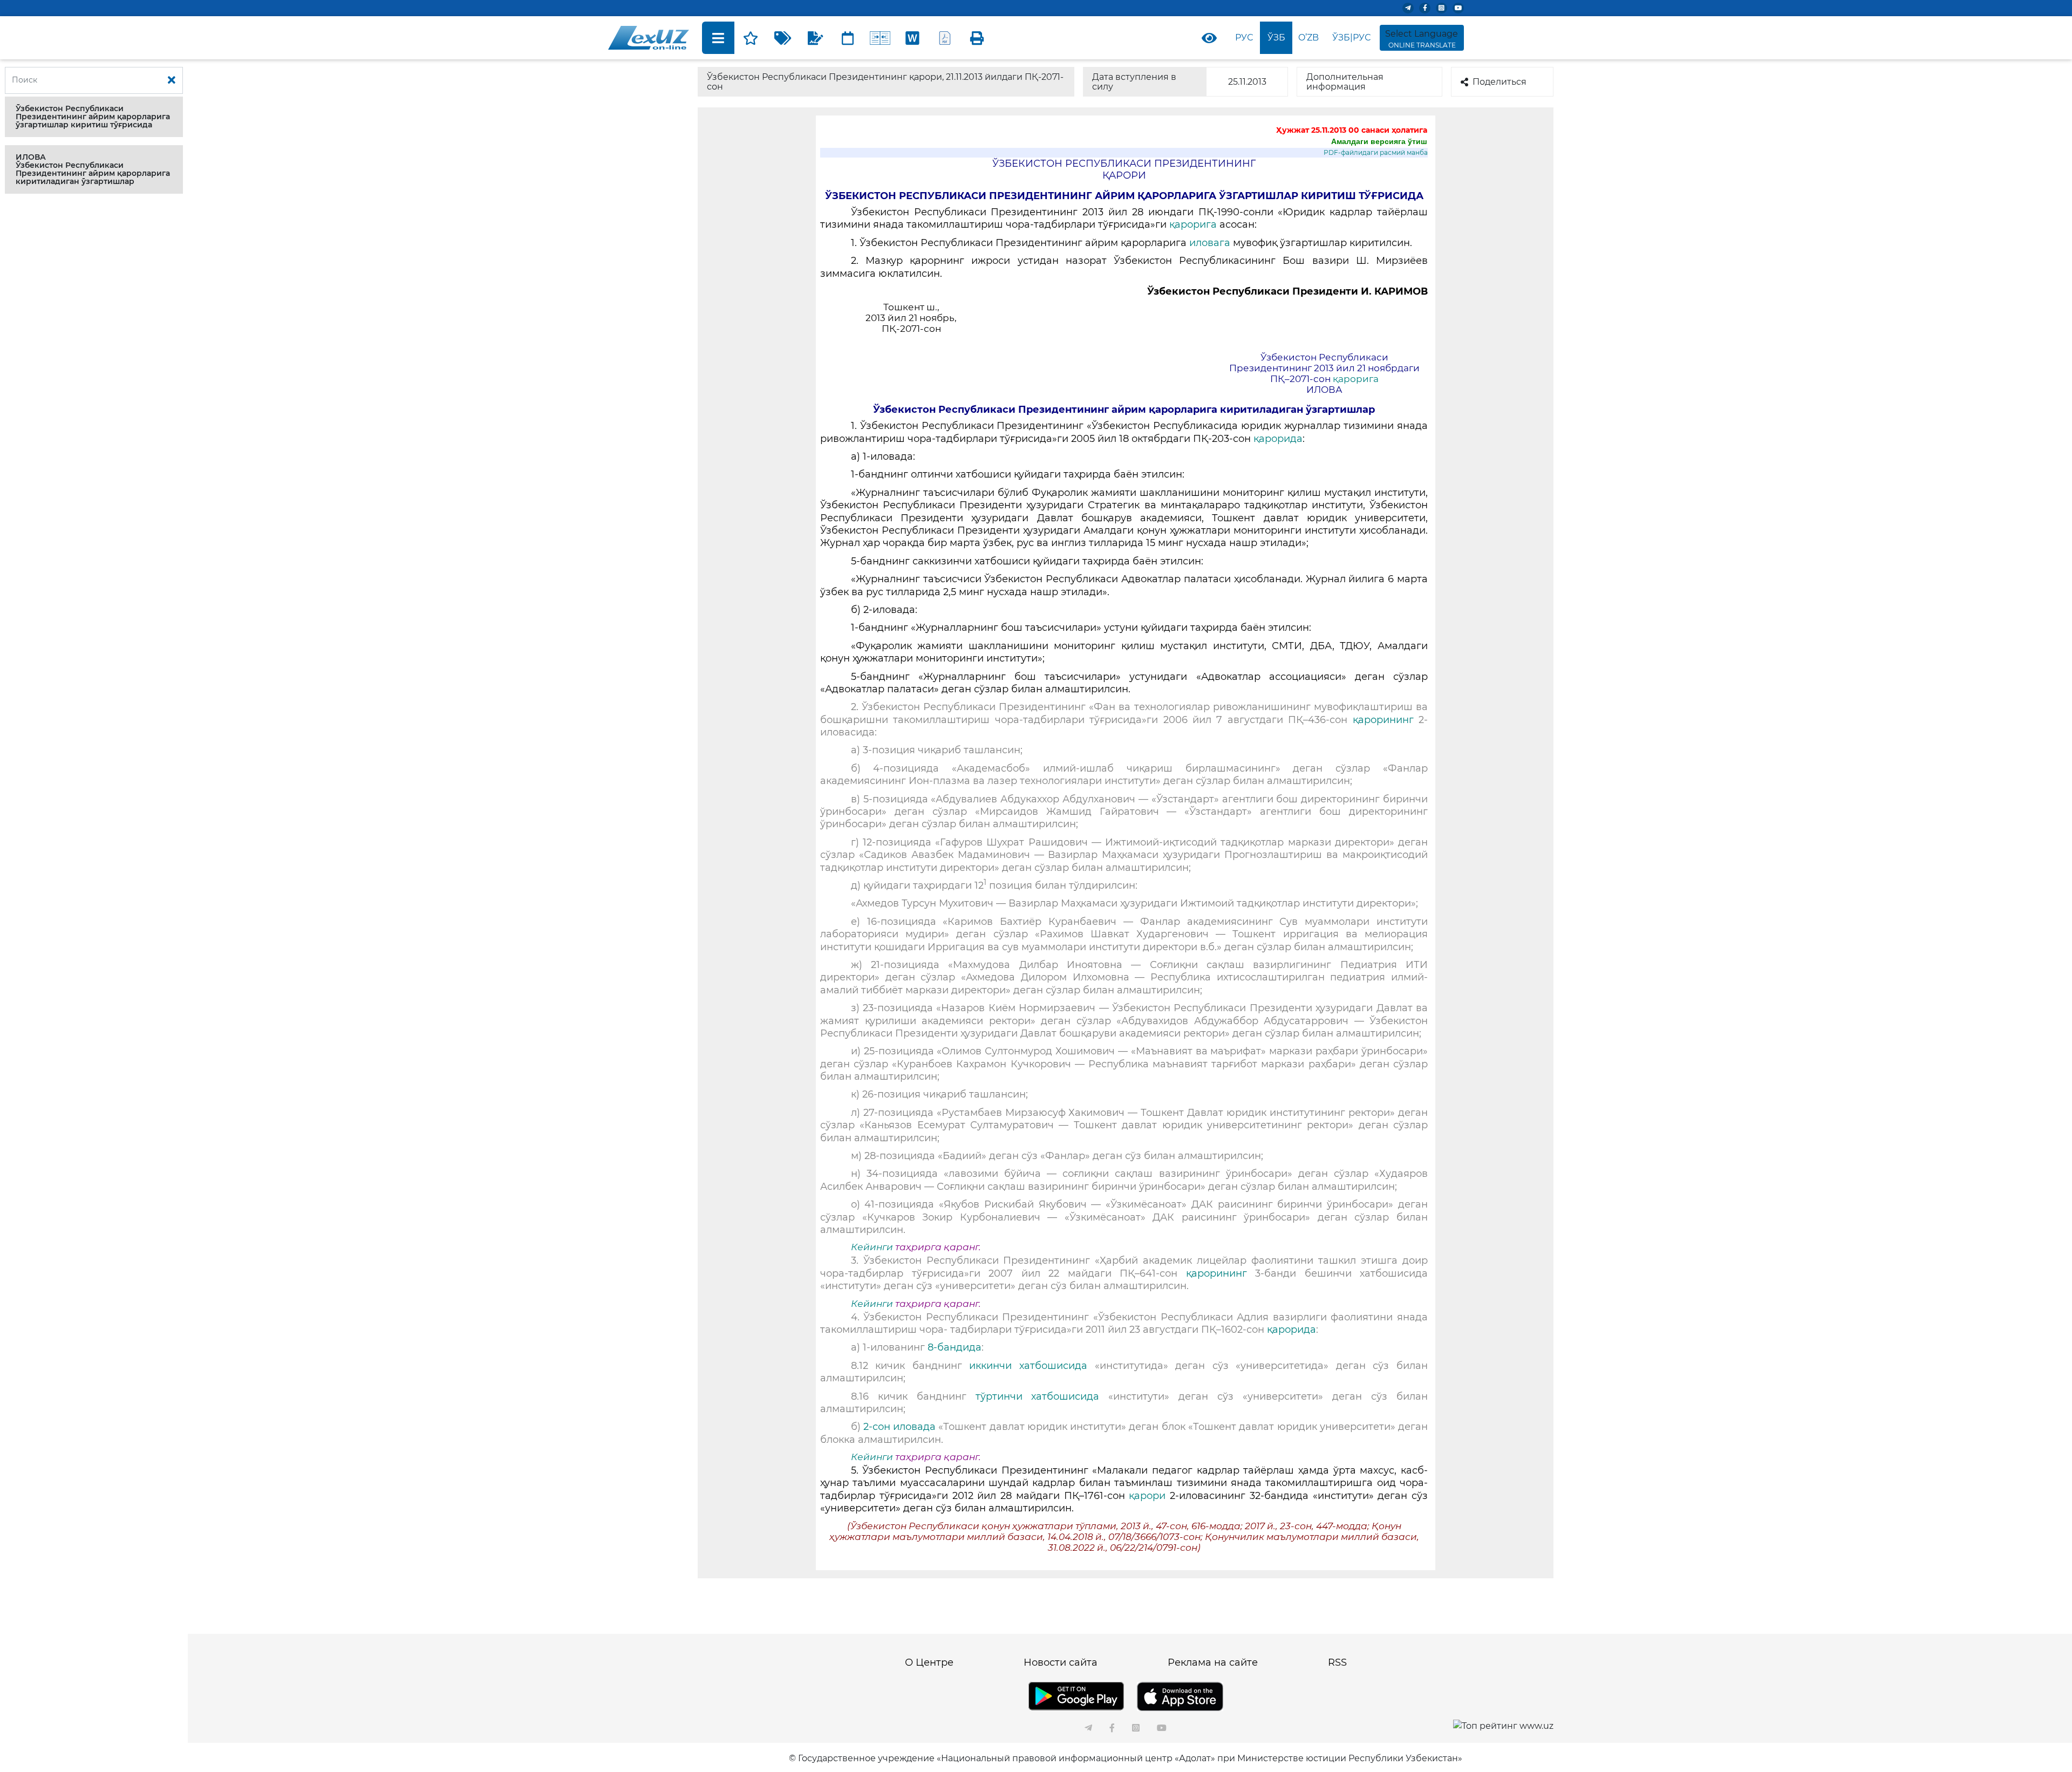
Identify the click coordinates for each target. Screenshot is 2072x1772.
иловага (1211, 243)
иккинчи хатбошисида (1028, 1366)
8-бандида (955, 1347)
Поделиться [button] (1500, 82)
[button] (94, 117)
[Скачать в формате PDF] (945, 38)
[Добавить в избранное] (751, 38)
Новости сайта (1061, 1662)
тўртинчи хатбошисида (1038, 1396)
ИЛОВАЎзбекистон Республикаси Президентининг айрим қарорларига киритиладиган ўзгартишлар (93, 169)
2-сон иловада (899, 1427)
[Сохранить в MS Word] (912, 38)
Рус (1244, 38)
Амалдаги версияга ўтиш (1379, 141)
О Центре (929, 1662)
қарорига (1194, 224)
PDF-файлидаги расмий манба (1376, 152)
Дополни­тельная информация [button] (1345, 82)
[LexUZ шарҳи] (815, 38)
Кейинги (872, 1247)
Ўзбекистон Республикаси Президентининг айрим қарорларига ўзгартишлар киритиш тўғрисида (93, 117)
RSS (1337, 1662)
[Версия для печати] (977, 38)
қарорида (1278, 439)
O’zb (1308, 38)
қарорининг (1383, 720)
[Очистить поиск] (172, 80)
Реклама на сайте (1213, 1662)
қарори (1149, 1496)
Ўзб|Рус (1351, 38)
